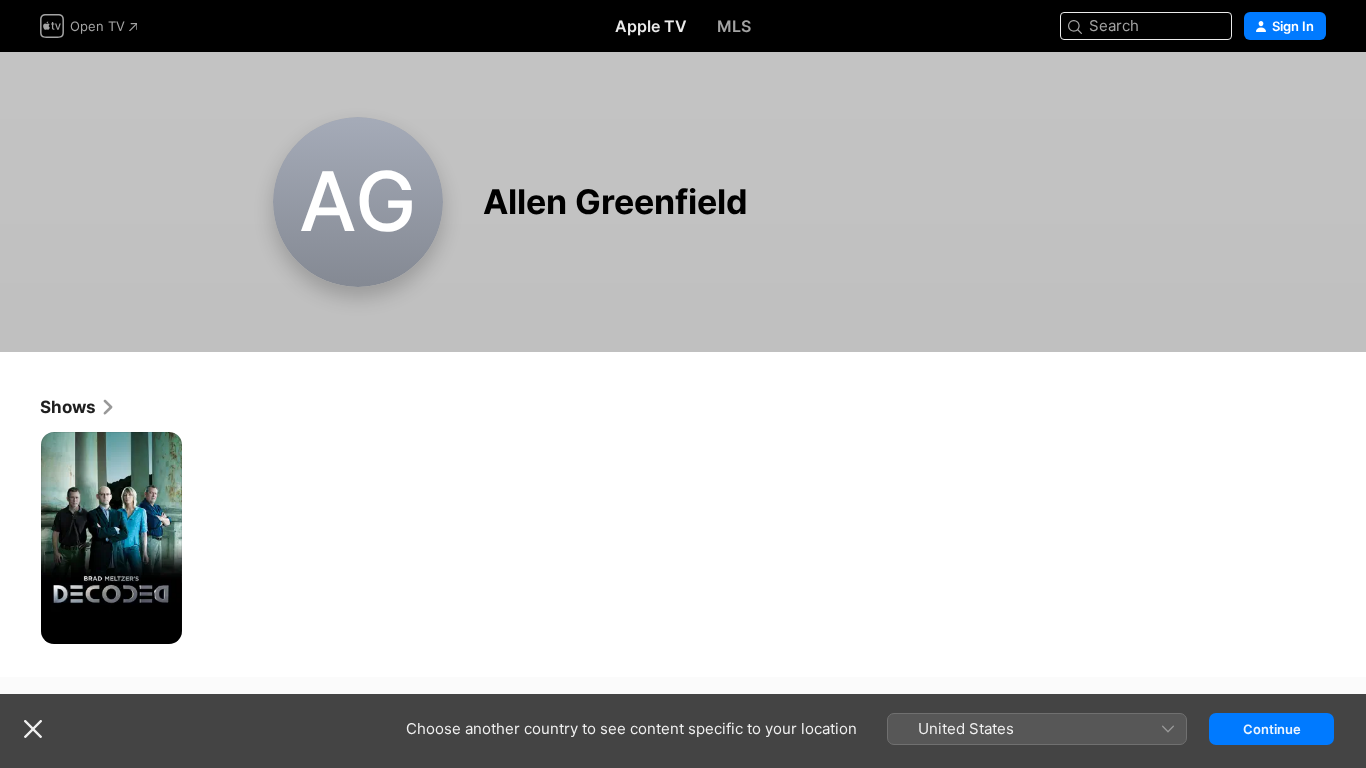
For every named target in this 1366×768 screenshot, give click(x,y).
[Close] (33, 729)
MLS (734, 26)
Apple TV (651, 26)
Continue (1272, 729)
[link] (78, 407)
